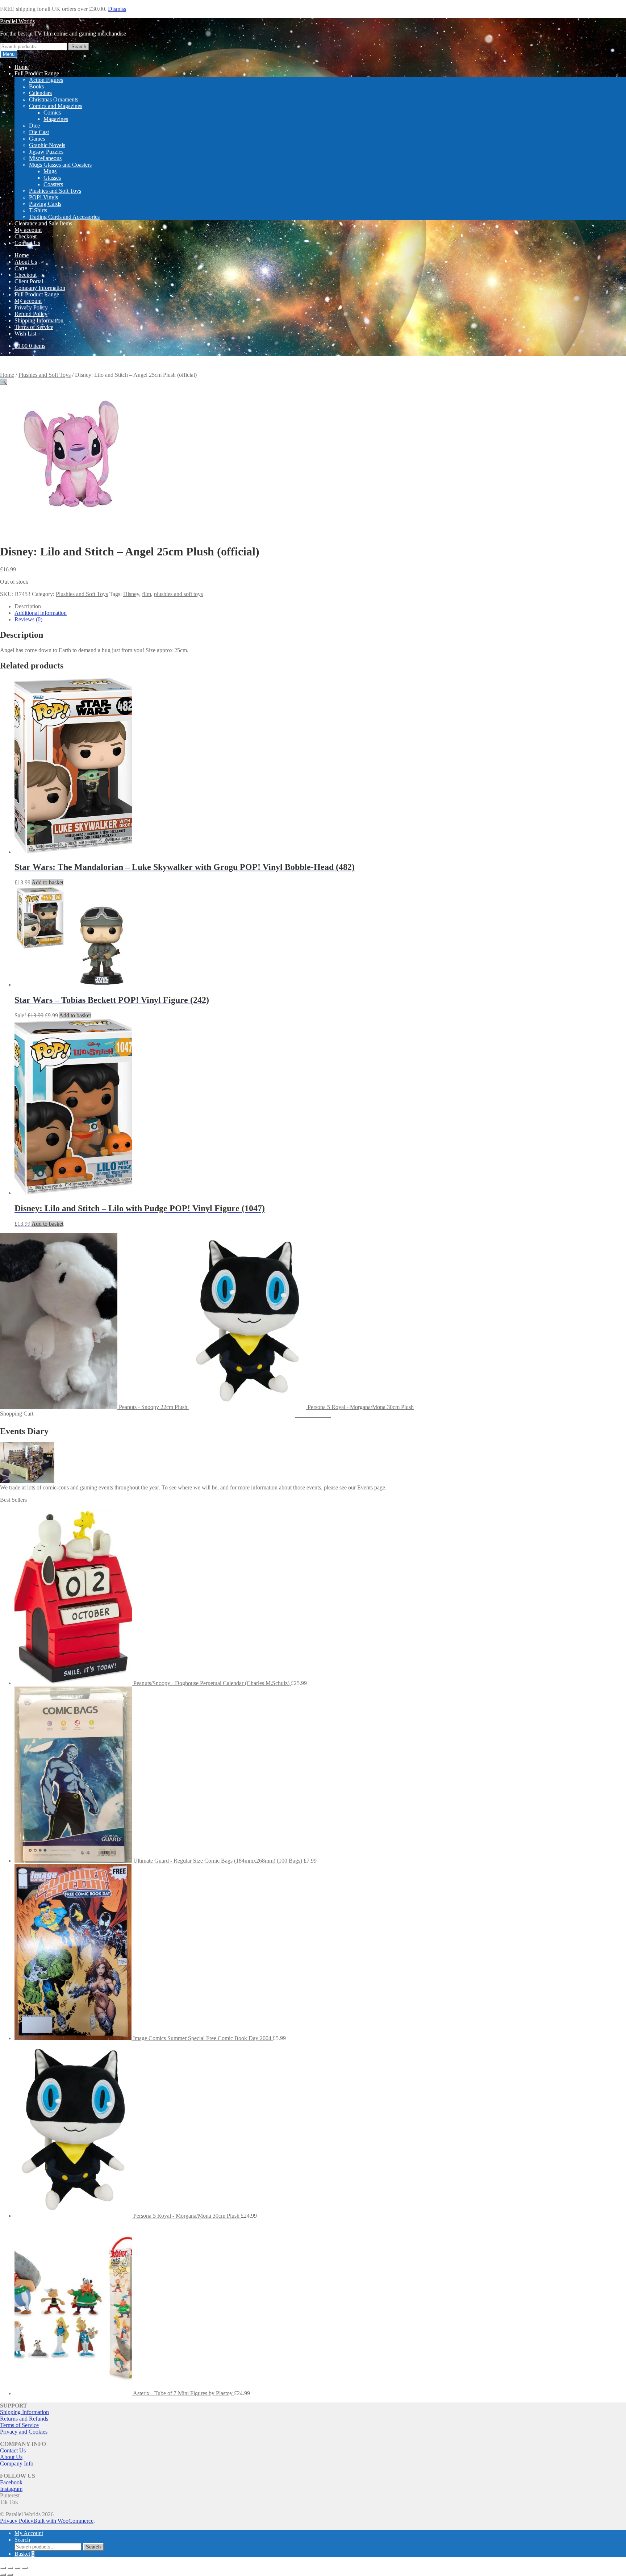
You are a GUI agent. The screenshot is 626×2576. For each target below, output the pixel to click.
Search (79, 47)
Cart (19, 268)
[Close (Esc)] (25, 2568)
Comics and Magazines (56, 106)
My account (28, 230)
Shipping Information (39, 320)
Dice (34, 126)
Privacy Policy (31, 307)
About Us (26, 262)
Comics (52, 112)
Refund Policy (31, 314)
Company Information (40, 288)
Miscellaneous (45, 158)
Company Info (17, 2464)
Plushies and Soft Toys (55, 191)
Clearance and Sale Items (43, 223)
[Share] (17, 2568)
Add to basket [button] (47, 882)
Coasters (53, 184)
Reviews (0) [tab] (28, 619)
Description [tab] (28, 606)
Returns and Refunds (24, 2419)
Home (22, 67)
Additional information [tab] (41, 613)
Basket (24, 2554)
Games (37, 139)
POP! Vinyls (43, 197)
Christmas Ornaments (54, 99)
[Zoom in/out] (3, 2568)
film (147, 594)
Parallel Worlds (17, 21)
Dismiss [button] (117, 9)
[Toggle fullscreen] (10, 2568)
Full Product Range (37, 73)
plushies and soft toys (178, 594)
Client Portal (29, 281)
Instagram (11, 2489)
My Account (29, 2533)
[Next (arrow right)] (10, 2575)
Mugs (50, 171)
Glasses (52, 178)
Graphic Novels (47, 145)
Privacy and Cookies (24, 2432)
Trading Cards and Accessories (64, 217)
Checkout (26, 236)
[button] (4, 382)
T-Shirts (38, 210)
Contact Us (27, 243)
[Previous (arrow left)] (3, 2575)
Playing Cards (45, 204)
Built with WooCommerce (63, 2521)
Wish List (25, 334)
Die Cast (39, 132)
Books (36, 86)
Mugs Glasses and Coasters (60, 165)
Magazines (56, 119)
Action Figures (46, 80)
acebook (13, 2482)
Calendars (40, 93)
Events (365, 1487)
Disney (131, 594)
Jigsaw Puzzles (46, 152)
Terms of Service (34, 327)
